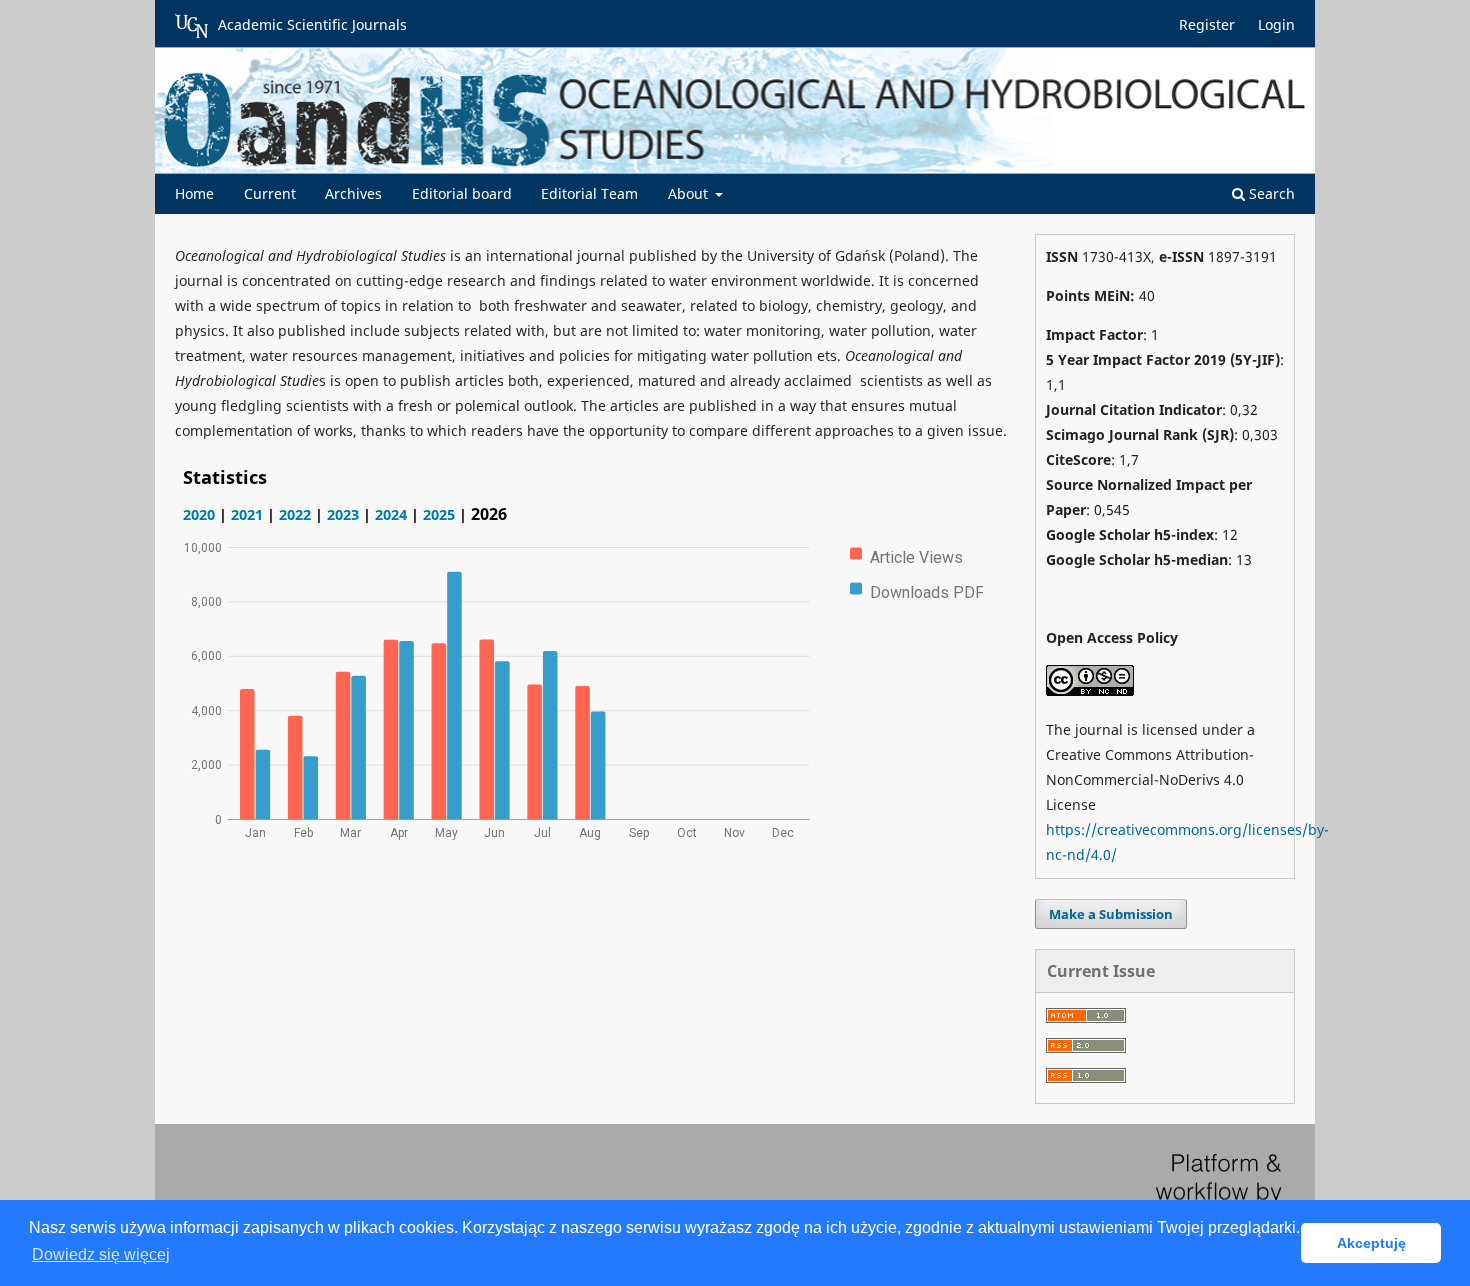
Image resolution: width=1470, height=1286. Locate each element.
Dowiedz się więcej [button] (101, 1254)
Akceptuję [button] (1371, 1243)
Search (1270, 193)
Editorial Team (589, 193)
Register (1207, 24)
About (690, 193)
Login (1276, 24)
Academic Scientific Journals (312, 24)
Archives (353, 193)
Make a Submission (1111, 914)
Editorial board (462, 193)
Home (194, 193)
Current (270, 193)
